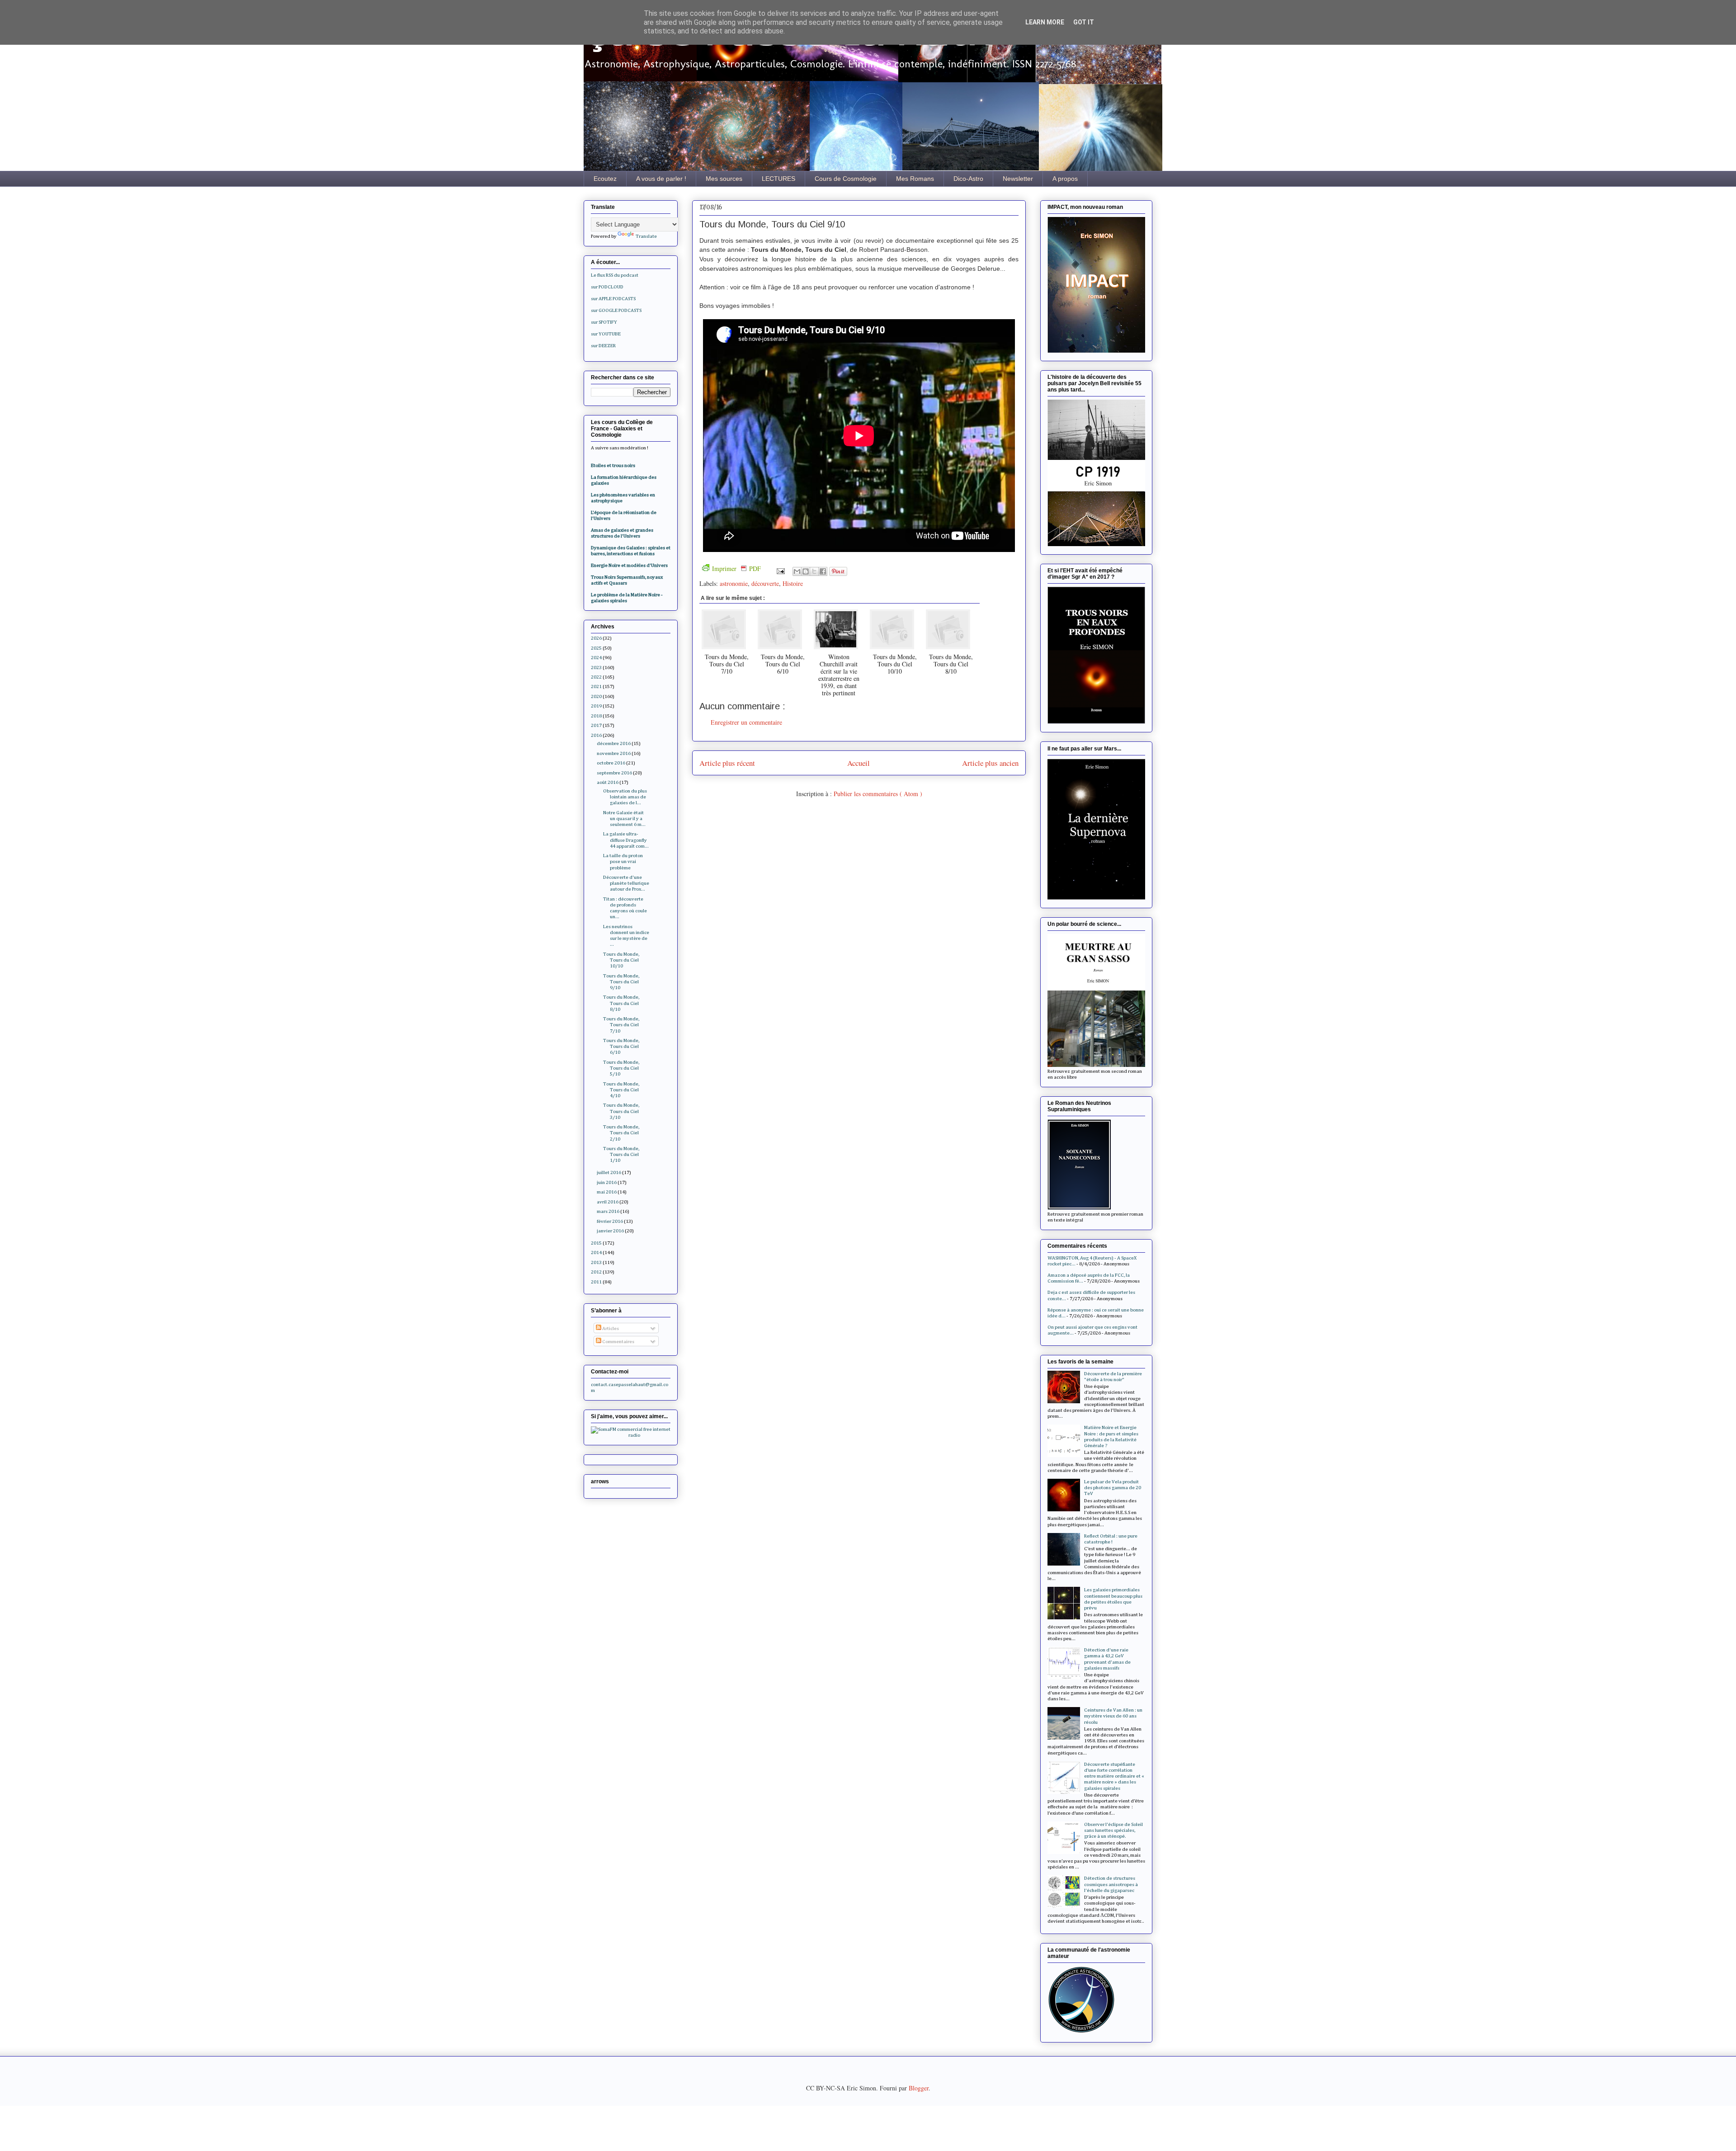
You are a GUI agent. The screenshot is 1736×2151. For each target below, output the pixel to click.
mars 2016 (608, 1211)
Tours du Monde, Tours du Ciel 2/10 (621, 1133)
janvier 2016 (610, 1231)
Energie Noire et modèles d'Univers (629, 565)
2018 (596, 716)
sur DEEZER (603, 346)
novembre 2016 (614, 753)
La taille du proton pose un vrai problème (623, 861)
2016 (596, 735)
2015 (596, 1243)
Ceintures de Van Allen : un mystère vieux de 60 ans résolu (1113, 1716)
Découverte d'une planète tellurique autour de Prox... (626, 883)
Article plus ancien (990, 763)
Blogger (919, 2088)
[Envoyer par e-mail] (797, 571)
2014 (596, 1252)
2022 (596, 677)
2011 (596, 1282)
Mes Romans (915, 179)
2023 (596, 667)
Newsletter (1018, 179)
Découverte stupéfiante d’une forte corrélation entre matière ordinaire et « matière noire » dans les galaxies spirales (1114, 1776)
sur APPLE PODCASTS (613, 299)
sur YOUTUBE (606, 334)
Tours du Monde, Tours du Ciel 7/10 (621, 1025)
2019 (596, 706)
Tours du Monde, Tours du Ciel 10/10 (621, 960)
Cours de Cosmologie (846, 179)
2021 (596, 686)
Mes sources (724, 179)
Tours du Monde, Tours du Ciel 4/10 (621, 1090)
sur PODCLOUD (607, 287)
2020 (596, 696)
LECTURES (778, 179)
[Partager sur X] (814, 571)
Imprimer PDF (736, 568)
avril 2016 (608, 1202)
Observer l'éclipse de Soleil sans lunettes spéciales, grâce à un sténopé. (1113, 1830)
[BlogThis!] (806, 571)
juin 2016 (607, 1182)
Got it (1084, 22)
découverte (765, 583)
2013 (596, 1262)
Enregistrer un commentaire (746, 722)
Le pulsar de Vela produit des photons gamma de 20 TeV (1113, 1488)
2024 (596, 658)
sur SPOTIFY (604, 322)
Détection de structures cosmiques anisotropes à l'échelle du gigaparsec (1111, 1884)
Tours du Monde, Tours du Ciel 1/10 (621, 1154)
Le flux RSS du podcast (615, 275)
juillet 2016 (609, 1172)
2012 (596, 1272)
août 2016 (608, 782)
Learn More (1045, 22)
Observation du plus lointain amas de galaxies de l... (625, 797)
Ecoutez (605, 179)
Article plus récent (727, 763)
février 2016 (610, 1221)
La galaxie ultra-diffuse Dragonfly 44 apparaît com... (626, 840)
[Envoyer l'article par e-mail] (780, 570)
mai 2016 (607, 1192)
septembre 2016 (614, 773)
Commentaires (618, 1342)
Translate (646, 236)
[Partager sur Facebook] (823, 571)
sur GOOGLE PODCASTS (616, 310)
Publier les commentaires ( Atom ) (878, 794)
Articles (610, 1328)
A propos (1065, 179)
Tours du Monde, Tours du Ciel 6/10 (621, 1046)
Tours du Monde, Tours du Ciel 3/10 (621, 1111)
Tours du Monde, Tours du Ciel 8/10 (621, 1003)
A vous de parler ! (661, 179)
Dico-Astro (968, 179)
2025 (596, 648)
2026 (596, 638)
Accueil (859, 763)
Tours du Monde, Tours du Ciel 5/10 (621, 1068)
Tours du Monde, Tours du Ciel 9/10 (621, 982)
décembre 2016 (614, 743)
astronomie (734, 583)
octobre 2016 (611, 763)
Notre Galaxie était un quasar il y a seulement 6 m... (624, 818)
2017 (596, 725)
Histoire (793, 583)
